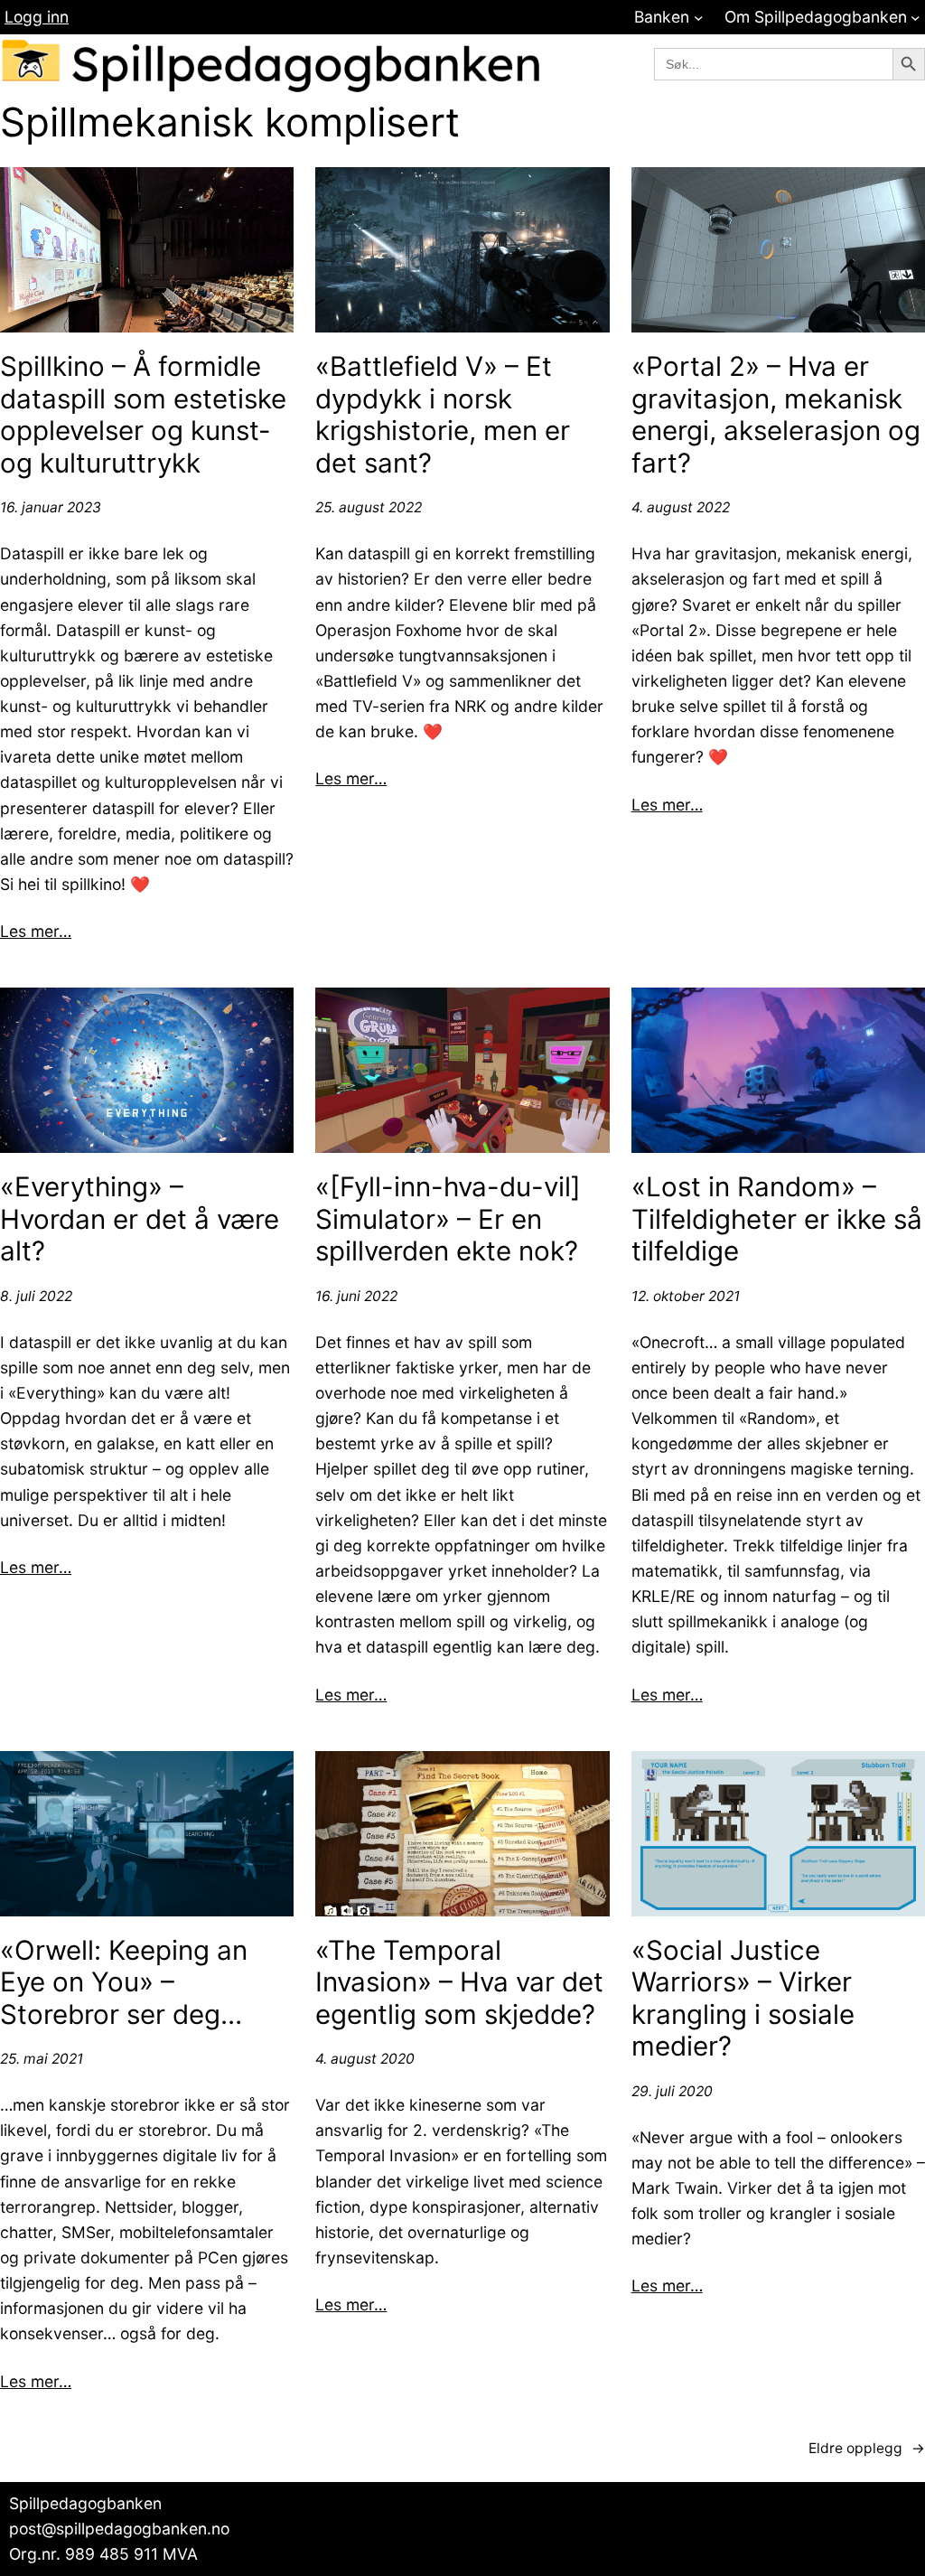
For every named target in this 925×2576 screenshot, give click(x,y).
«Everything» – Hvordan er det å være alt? (140, 1219)
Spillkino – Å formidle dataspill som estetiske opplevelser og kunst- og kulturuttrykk (143, 415)
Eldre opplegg (867, 2448)
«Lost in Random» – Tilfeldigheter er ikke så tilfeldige (777, 1219)
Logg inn (37, 17)
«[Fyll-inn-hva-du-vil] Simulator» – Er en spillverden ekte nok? (448, 1219)
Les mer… (36, 931)
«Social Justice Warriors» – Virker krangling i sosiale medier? (743, 1999)
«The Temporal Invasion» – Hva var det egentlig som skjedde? (459, 1982)
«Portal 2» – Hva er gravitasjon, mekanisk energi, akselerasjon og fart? (776, 415)
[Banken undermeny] (699, 18)
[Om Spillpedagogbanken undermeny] (916, 18)
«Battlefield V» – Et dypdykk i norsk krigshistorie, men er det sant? (443, 415)
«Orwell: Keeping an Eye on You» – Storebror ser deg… (124, 1982)
